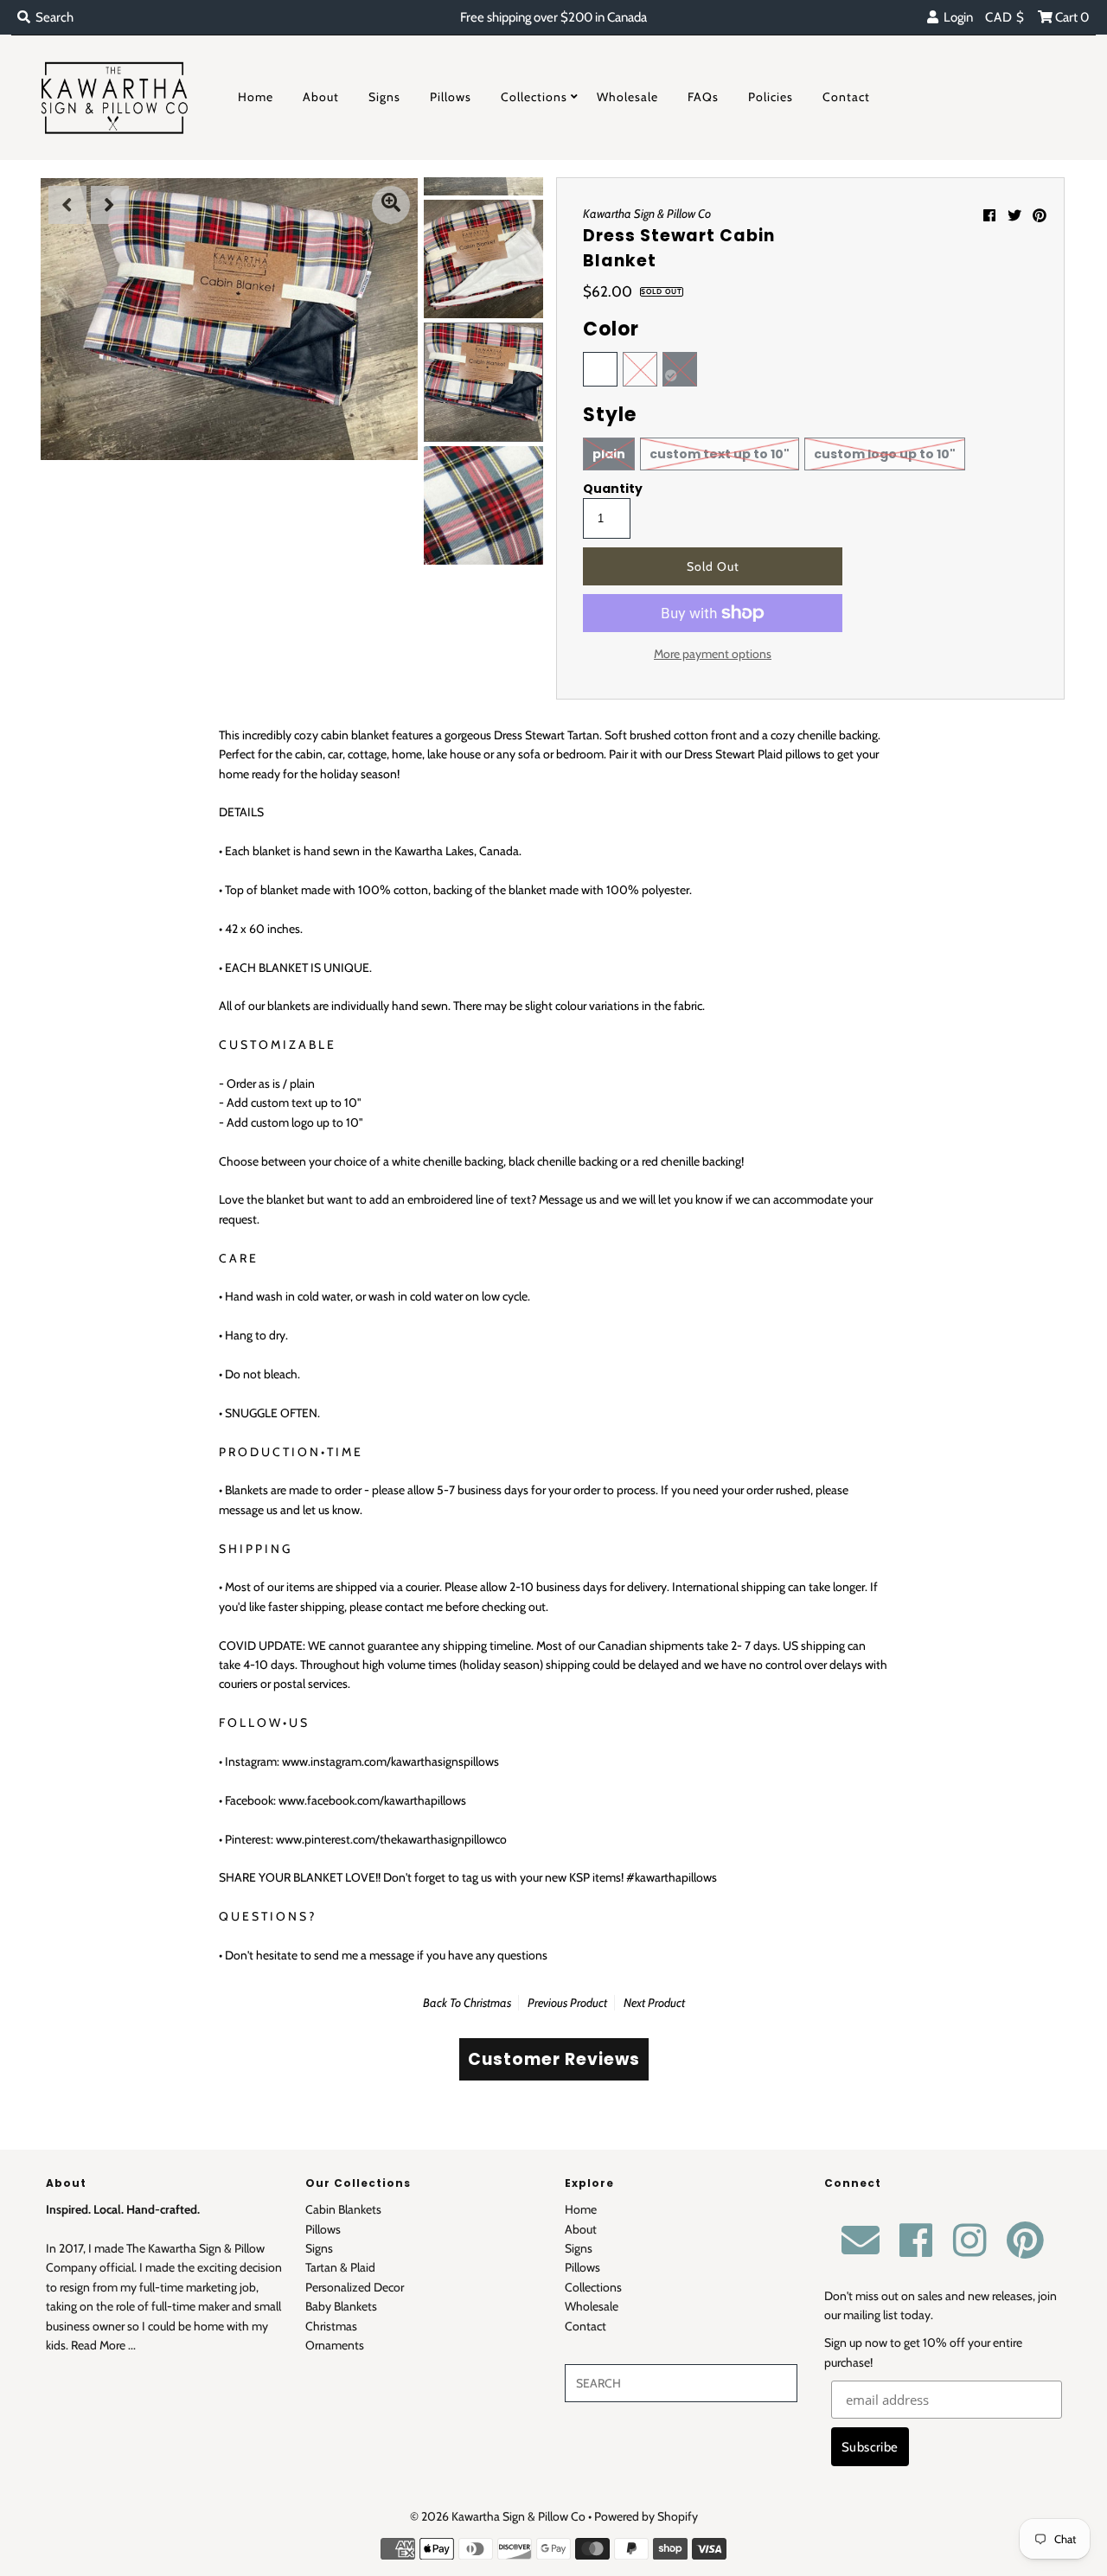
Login (956, 17)
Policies (771, 97)
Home (256, 97)
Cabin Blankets (343, 2209)
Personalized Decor (355, 2287)
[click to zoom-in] (391, 205)
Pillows (451, 97)
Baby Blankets (341, 2306)
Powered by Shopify (646, 2516)
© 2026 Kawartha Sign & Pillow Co (498, 2516)
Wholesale (627, 97)
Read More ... (103, 2345)
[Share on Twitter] (1014, 216)
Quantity (613, 489)
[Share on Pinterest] (1040, 216)
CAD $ (1005, 17)
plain (609, 454)
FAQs (703, 97)
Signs (384, 97)
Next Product (654, 2003)
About (321, 97)
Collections (534, 97)
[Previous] (67, 205)
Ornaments (335, 2345)
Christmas (487, 2003)
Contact (846, 97)
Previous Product (567, 2003)
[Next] (110, 205)
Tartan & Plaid (340, 2267)
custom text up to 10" (720, 454)
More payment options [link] (713, 654)
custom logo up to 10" (885, 454)
